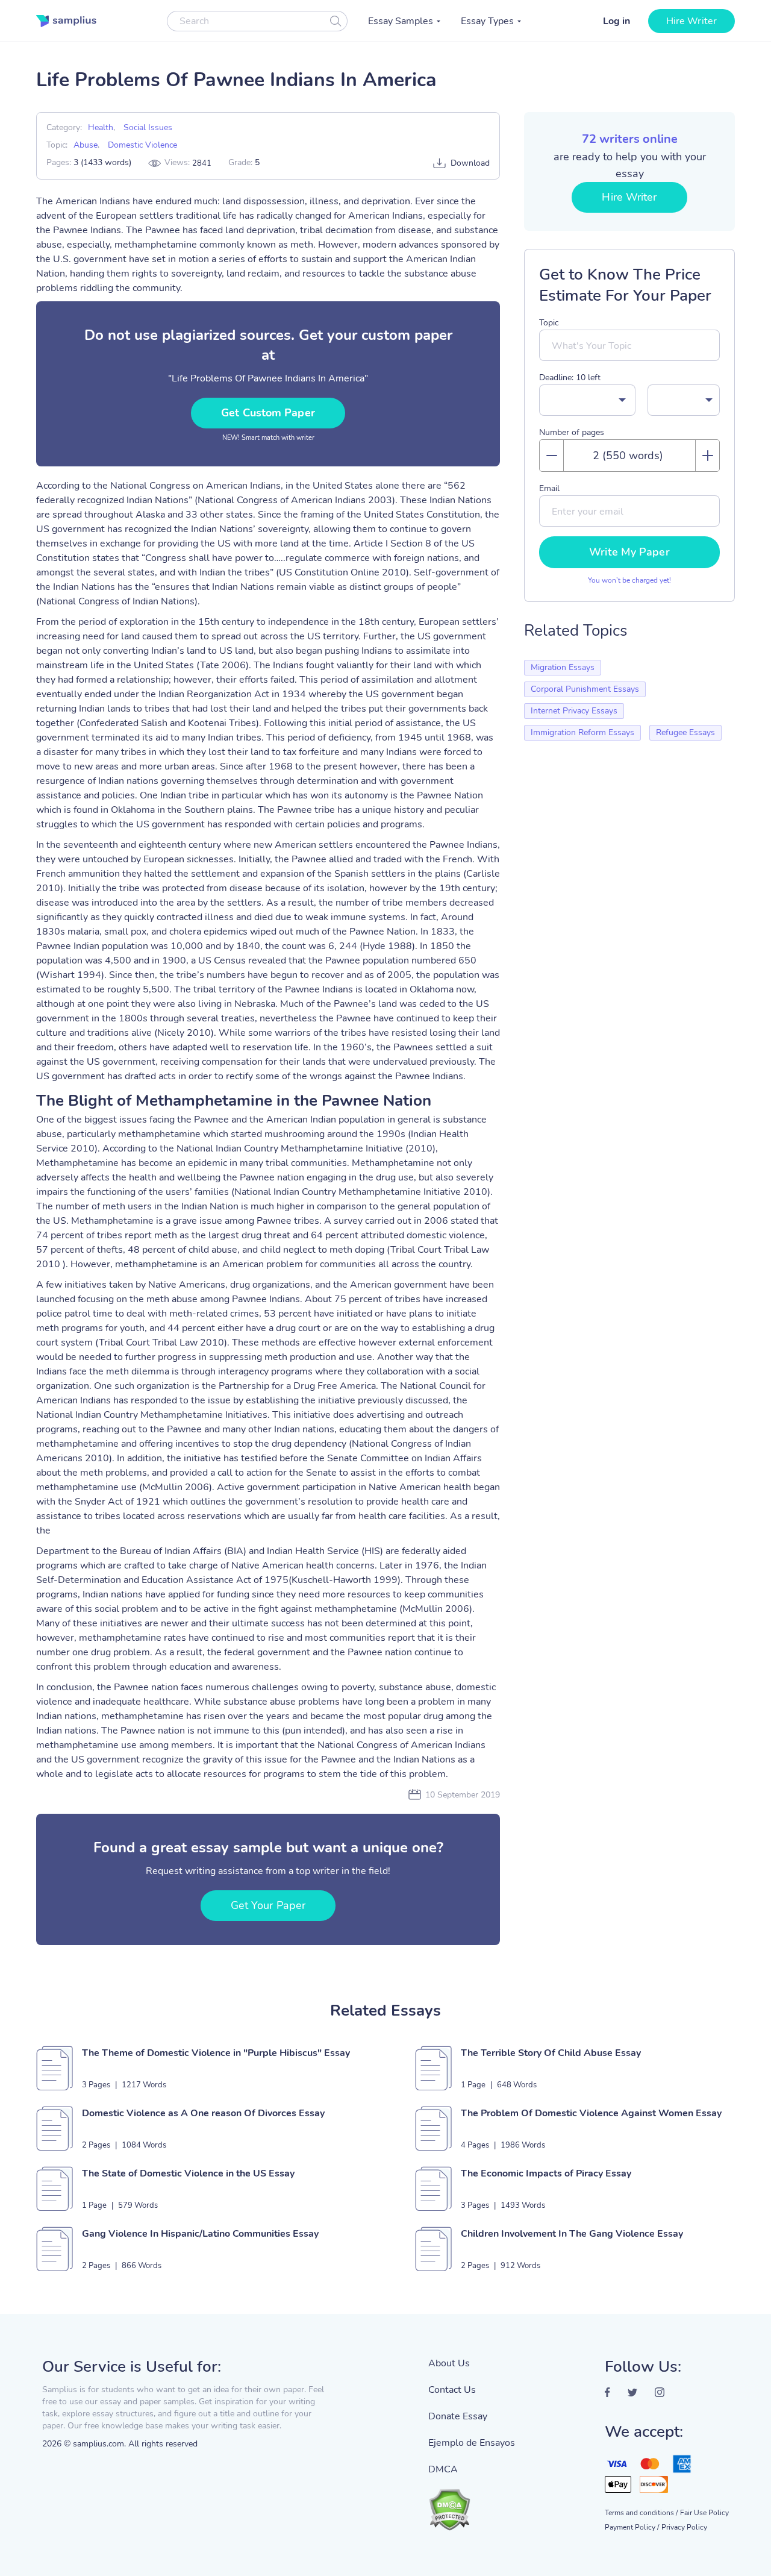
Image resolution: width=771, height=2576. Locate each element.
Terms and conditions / (641, 2513)
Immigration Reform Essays (582, 732)
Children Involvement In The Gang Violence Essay (572, 2234)
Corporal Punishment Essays (585, 689)
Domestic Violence (142, 145)
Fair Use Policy (704, 2513)
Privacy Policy (684, 2527)
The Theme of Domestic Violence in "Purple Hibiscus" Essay (216, 2053)
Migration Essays (563, 667)
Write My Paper (629, 552)
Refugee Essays (685, 732)
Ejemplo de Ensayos (472, 2443)
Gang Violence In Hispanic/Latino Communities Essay (200, 2234)
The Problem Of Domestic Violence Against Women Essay (591, 2113)
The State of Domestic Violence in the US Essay (188, 2173)
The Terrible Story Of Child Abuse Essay (551, 2053)
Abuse (86, 145)
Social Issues (148, 127)
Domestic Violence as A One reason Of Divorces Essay (203, 2113)
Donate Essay (458, 2416)
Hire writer (691, 21)
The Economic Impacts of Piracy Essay (546, 2173)
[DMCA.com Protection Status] (472, 2504)
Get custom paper (268, 413)
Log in (616, 21)
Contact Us (452, 2390)
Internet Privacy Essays (574, 711)
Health (101, 127)
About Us (449, 2363)
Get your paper (268, 1905)
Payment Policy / (632, 2527)
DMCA (443, 2469)
